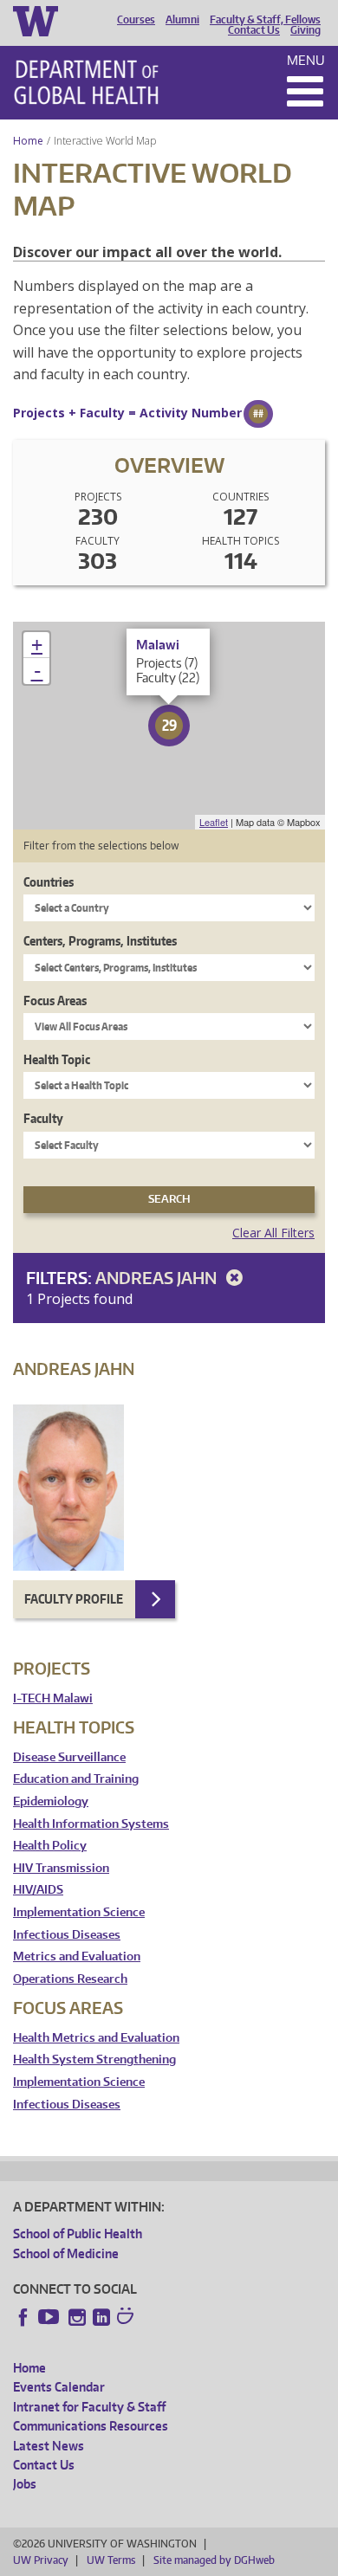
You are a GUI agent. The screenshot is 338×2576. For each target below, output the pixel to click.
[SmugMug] (127, 2318)
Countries (49, 882)
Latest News (49, 2446)
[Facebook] (23, 2317)
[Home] (86, 82)
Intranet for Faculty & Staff (89, 2407)
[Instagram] (77, 2317)
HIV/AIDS (38, 1890)
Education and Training (76, 1779)
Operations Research (70, 1979)
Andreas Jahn (158, 1278)
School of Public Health (78, 2234)
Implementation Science (79, 1912)
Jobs (25, 2484)
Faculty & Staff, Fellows (265, 20)
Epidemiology (51, 1801)
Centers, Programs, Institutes (100, 941)
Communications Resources (91, 2426)
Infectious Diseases (67, 1935)
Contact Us (254, 30)
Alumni (182, 20)
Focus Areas (55, 1001)
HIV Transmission (61, 1868)
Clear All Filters (273, 1233)
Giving (305, 30)
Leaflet (214, 822)
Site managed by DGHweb (214, 2560)
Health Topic (57, 1059)
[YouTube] (50, 2317)
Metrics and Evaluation (77, 1956)
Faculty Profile (74, 1599)
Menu (306, 60)
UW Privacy (41, 2560)
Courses (136, 20)
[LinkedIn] (101, 2317)
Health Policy (50, 1846)
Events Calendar (59, 2387)
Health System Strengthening (94, 2060)
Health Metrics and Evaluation (96, 2038)
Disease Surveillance (69, 1757)
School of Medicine (66, 2253)
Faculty (43, 1118)
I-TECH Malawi (53, 1698)
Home (28, 141)
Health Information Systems (91, 1824)
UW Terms (111, 2560)
